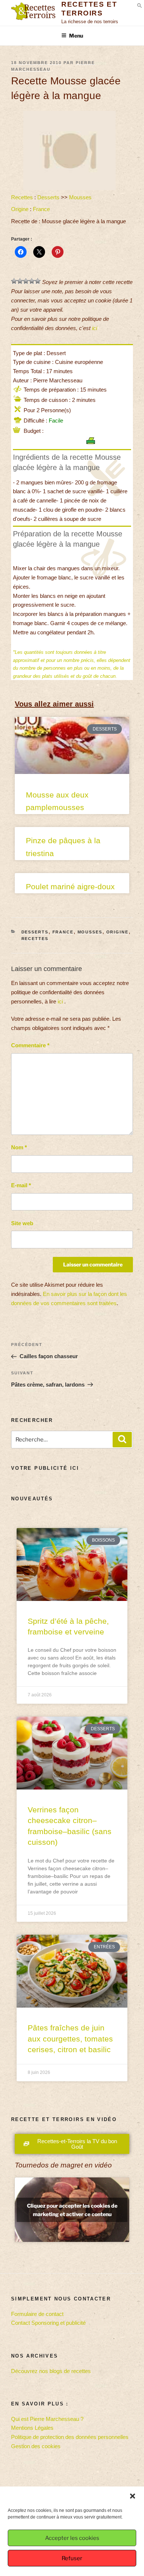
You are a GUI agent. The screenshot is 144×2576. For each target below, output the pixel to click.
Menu (76, 36)
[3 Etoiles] (26, 281)
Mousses (80, 197)
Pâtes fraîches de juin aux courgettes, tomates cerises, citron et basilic (70, 2039)
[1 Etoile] (14, 281)
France (41, 209)
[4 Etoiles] (32, 281)
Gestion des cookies (36, 2446)
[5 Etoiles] (38, 281)
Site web (22, 1223)
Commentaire (30, 1045)
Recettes (22, 197)
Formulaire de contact (37, 2314)
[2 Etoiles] (20, 281)
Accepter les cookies (72, 2538)
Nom (19, 1147)
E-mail (21, 1185)
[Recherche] (122, 1440)
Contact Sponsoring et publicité (48, 2323)
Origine (20, 209)
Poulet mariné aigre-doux (70, 886)
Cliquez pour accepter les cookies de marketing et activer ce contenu (72, 2210)
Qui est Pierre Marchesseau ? (47, 2419)
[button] (133, 2496)
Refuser (72, 2558)
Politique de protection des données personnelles (70, 2437)
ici (95, 328)
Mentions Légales (32, 2428)
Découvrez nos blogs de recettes (51, 2371)
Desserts (48, 197)
